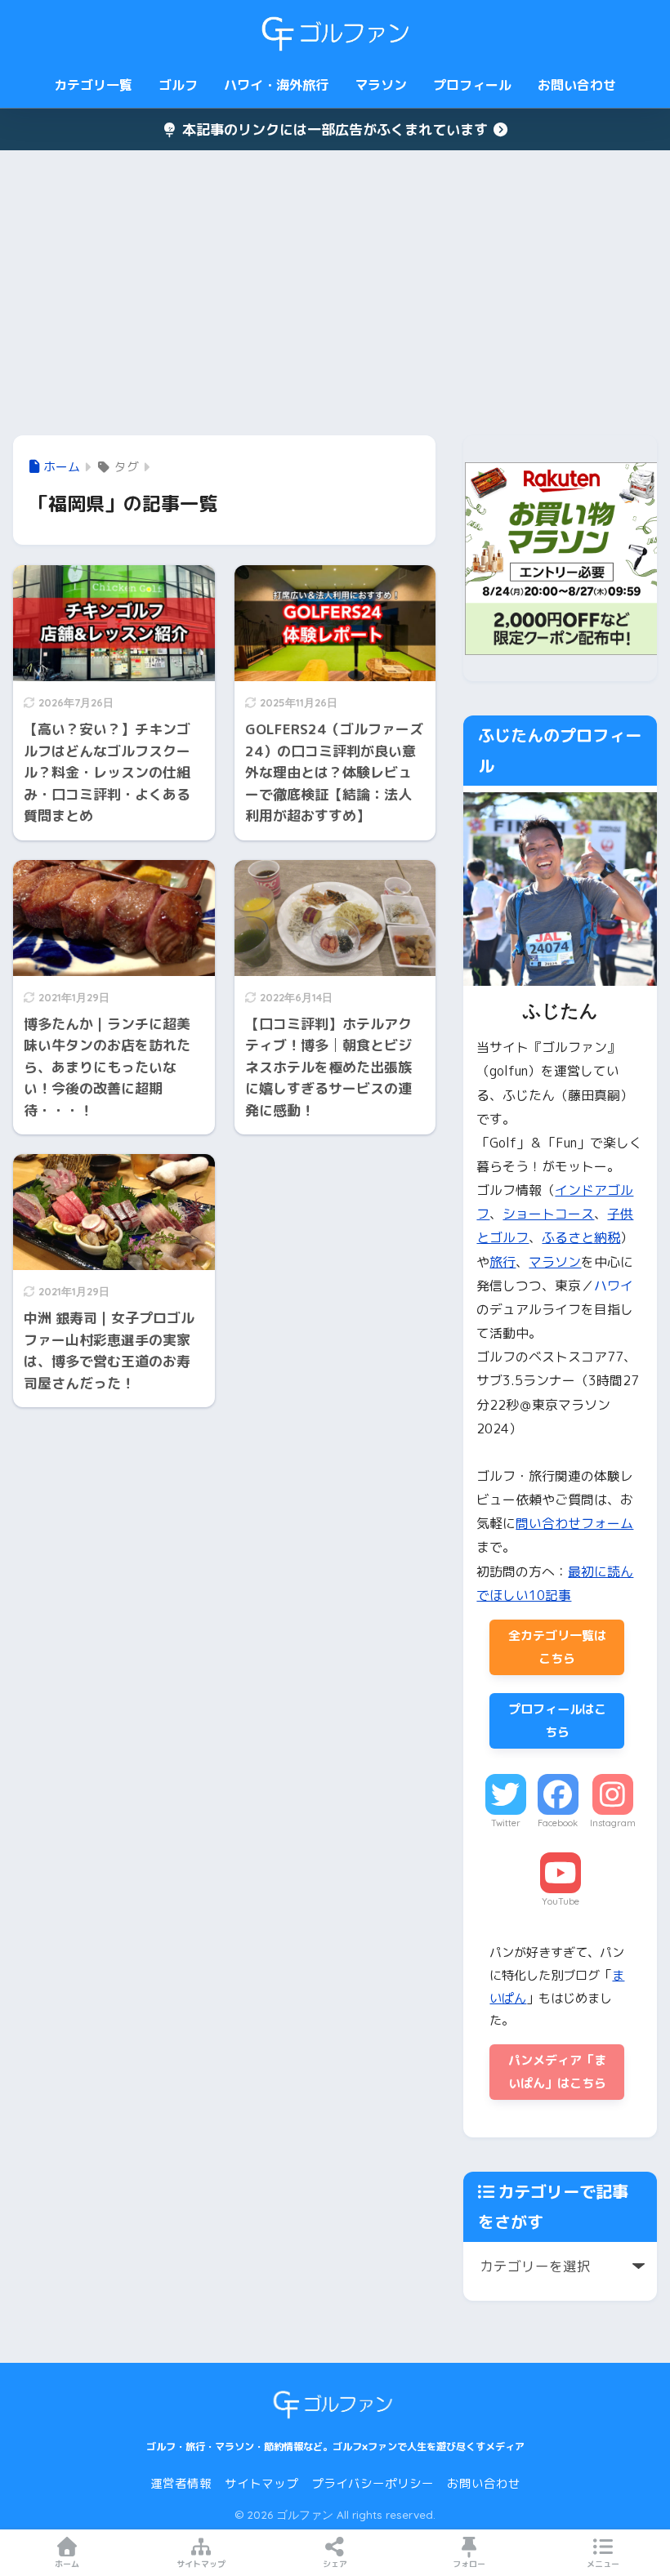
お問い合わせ (577, 85)
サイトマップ (261, 2483)
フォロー (469, 2564)
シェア (335, 2564)
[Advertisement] (335, 293)
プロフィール (472, 85)
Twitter (506, 1823)
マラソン (381, 85)
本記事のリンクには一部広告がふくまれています (335, 129)
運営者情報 (181, 2483)
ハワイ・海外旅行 (276, 85)
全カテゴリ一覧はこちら (557, 1647)
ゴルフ (178, 85)
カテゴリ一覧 (93, 85)
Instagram (613, 1823)
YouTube (561, 1901)
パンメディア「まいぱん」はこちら (557, 2072)
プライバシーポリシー (373, 2483)
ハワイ (614, 1286)
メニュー (603, 2564)
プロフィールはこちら (557, 1720)
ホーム (67, 2564)
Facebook (558, 1823)
